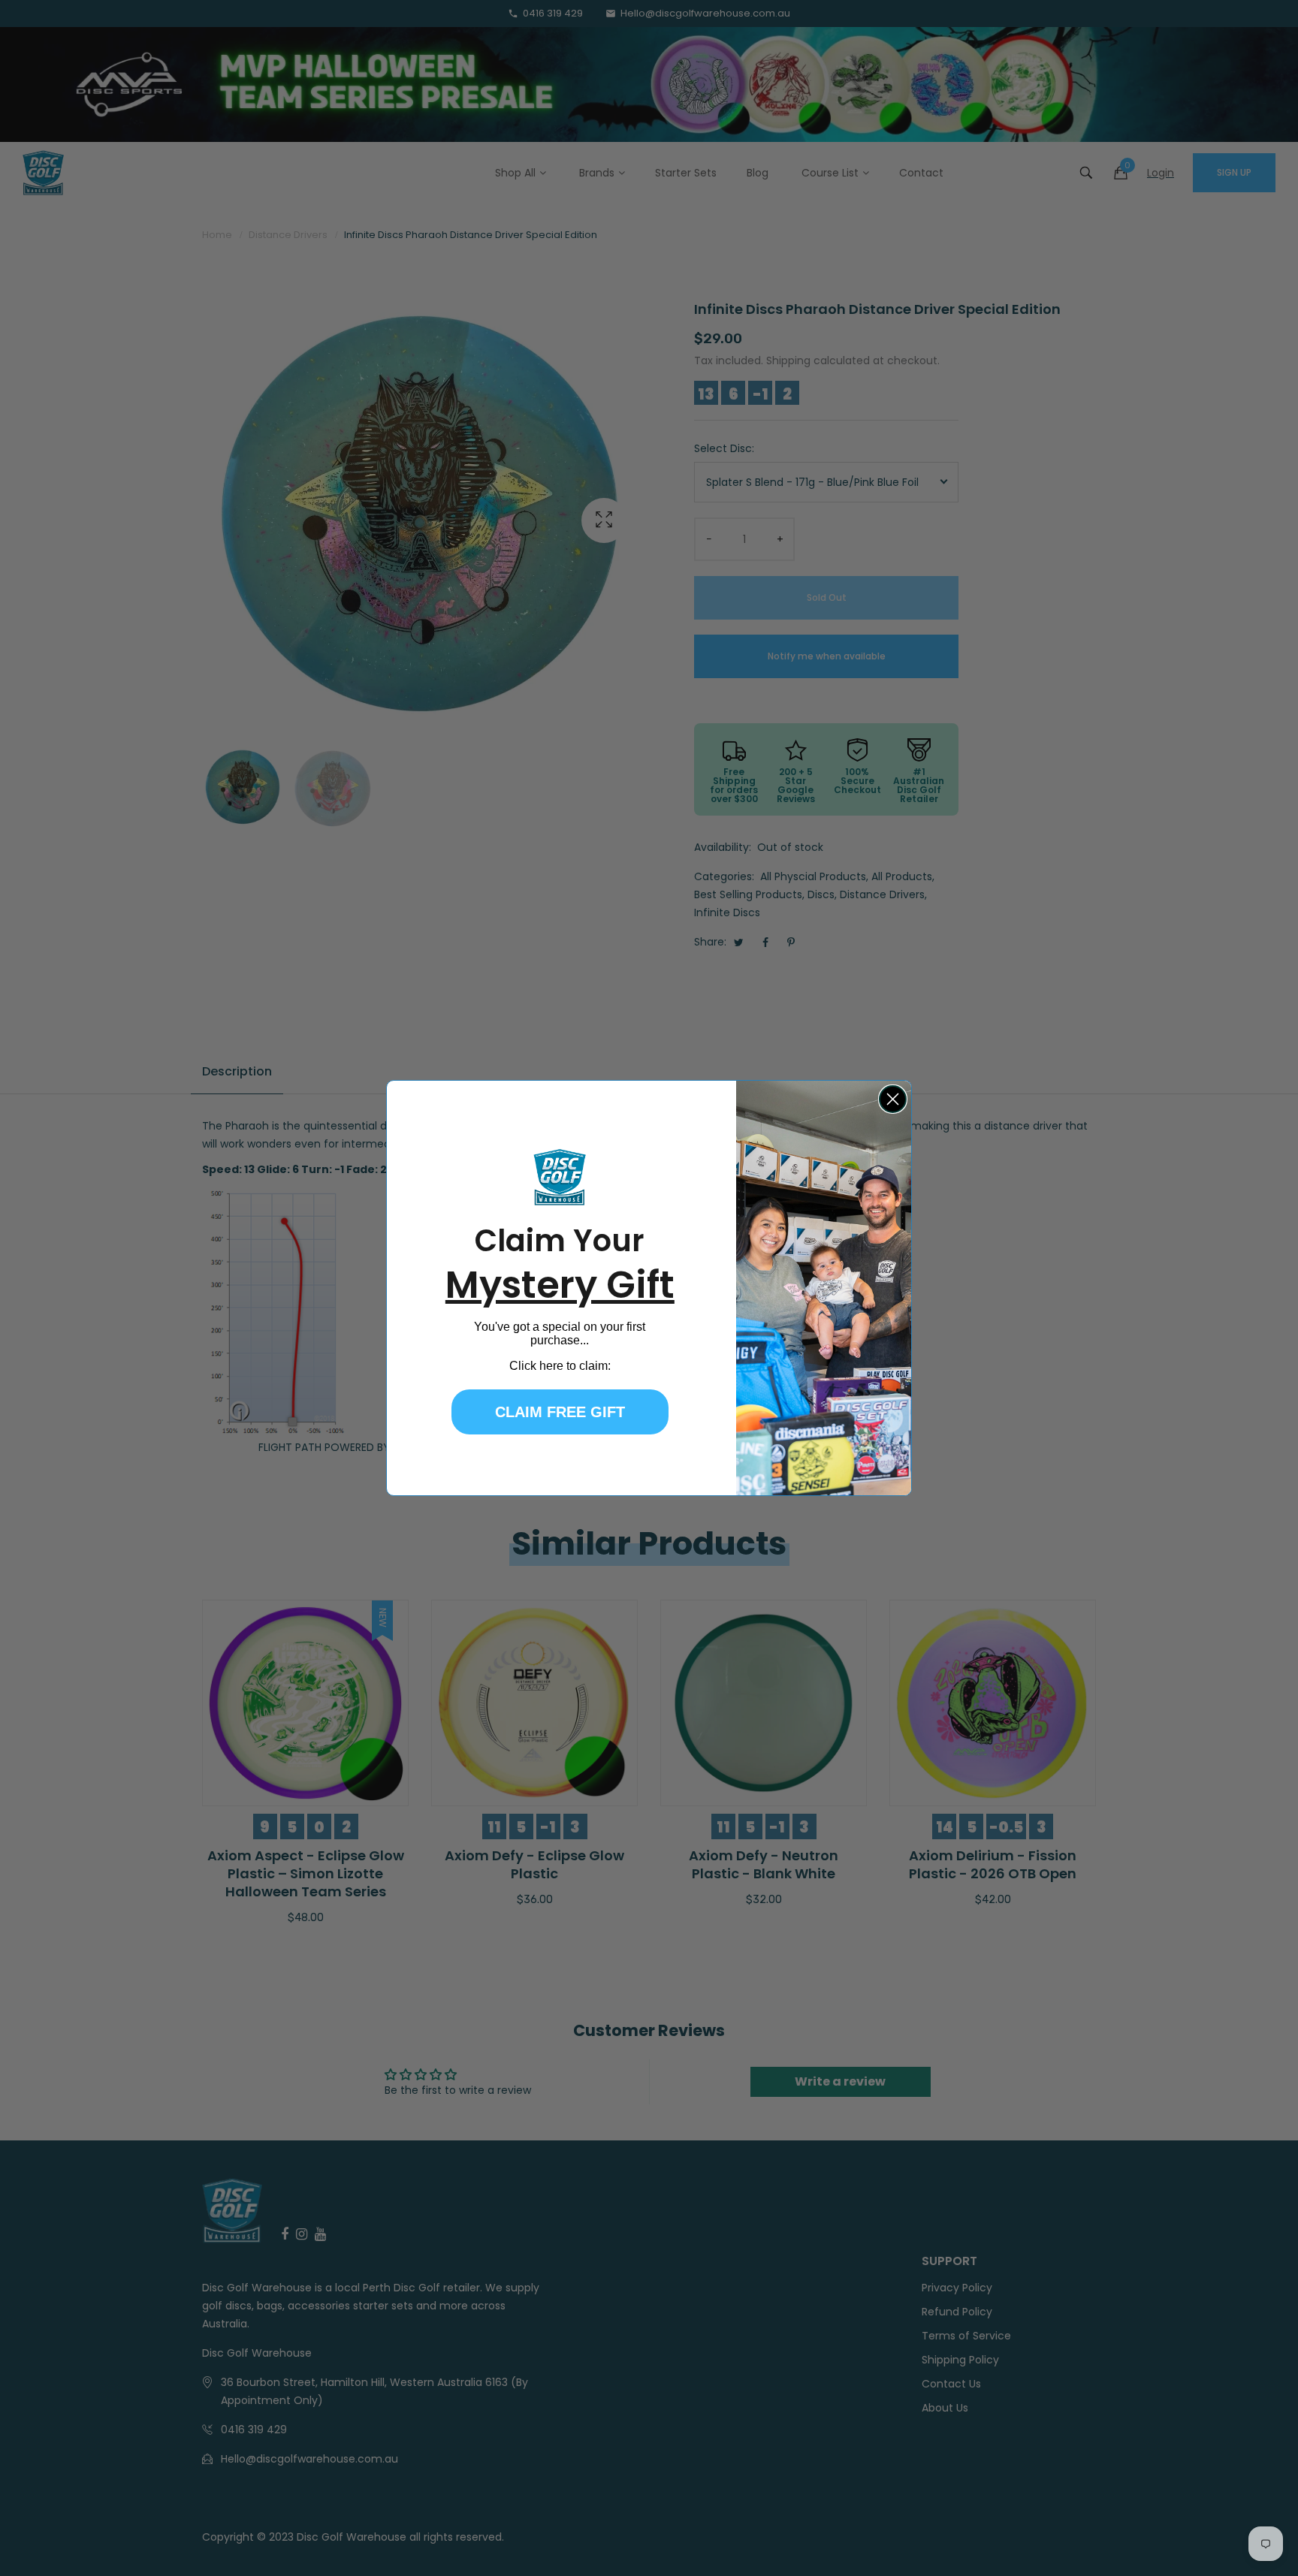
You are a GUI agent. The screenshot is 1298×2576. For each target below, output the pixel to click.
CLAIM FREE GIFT (560, 1412)
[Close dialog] (893, 1099)
